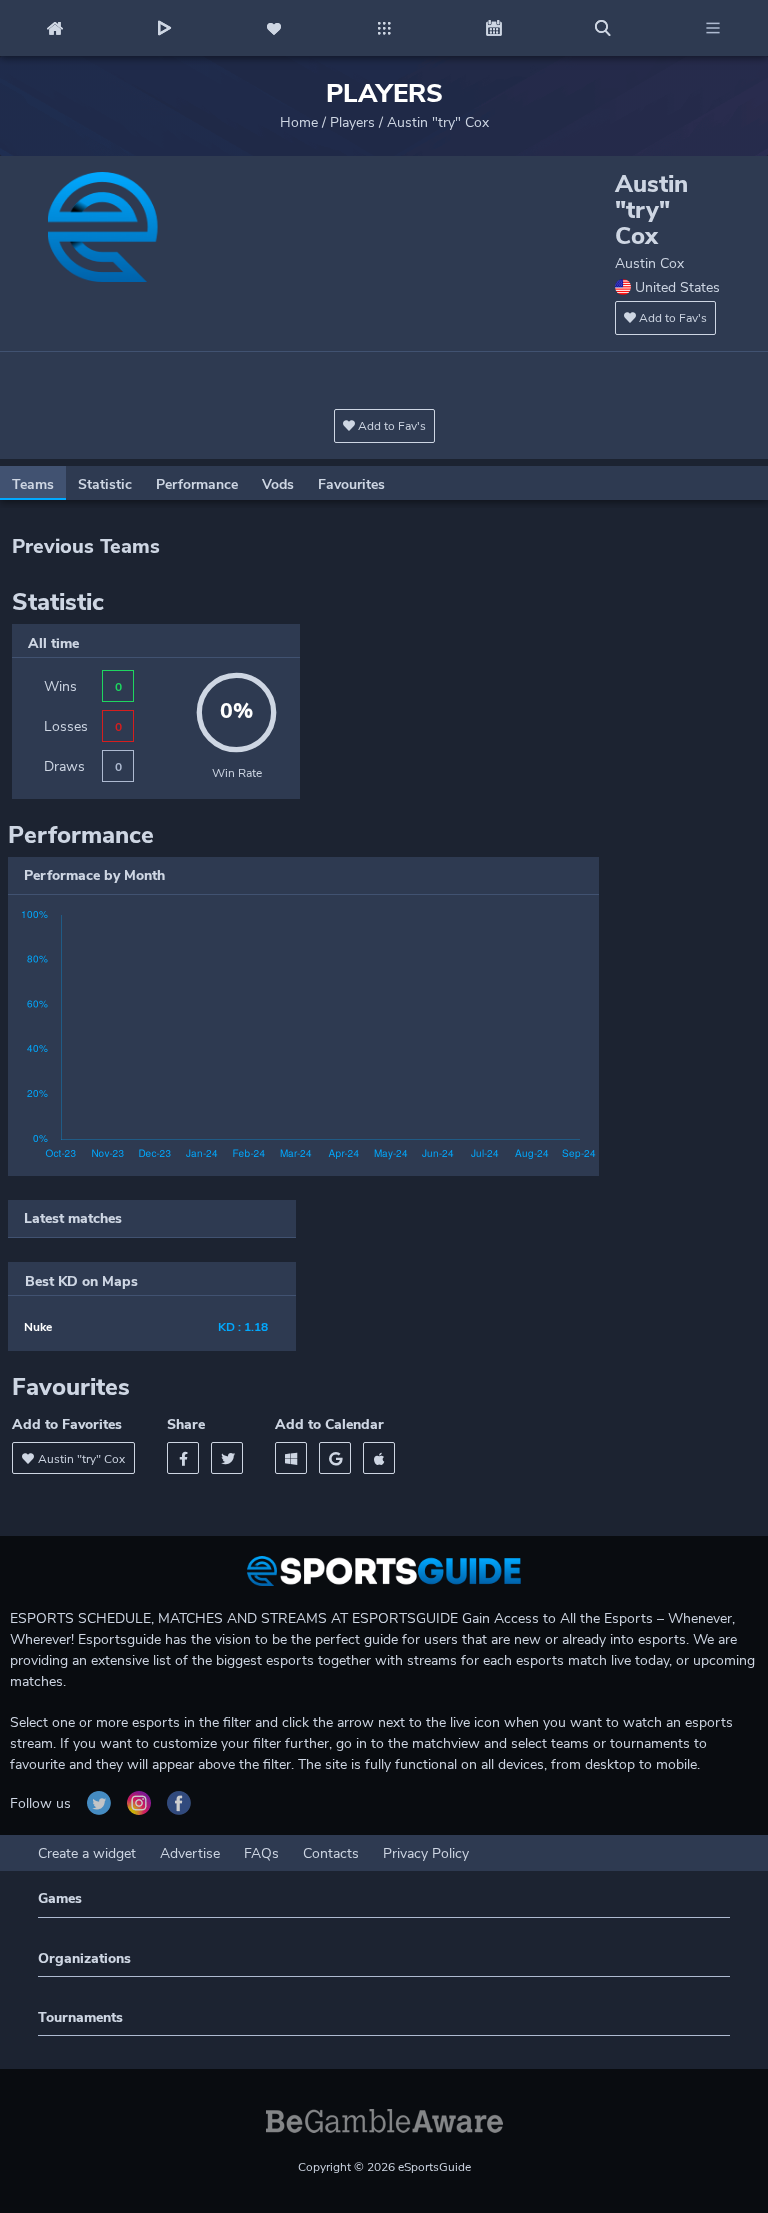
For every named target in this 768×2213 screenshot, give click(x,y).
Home (299, 122)
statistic (105, 484)
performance (197, 484)
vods (278, 484)
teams (33, 484)
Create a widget (87, 1853)
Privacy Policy (426, 1853)
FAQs (261, 1853)
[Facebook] (183, 1458)
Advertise (190, 1853)
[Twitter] (227, 1458)
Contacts (331, 1853)
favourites (351, 484)
